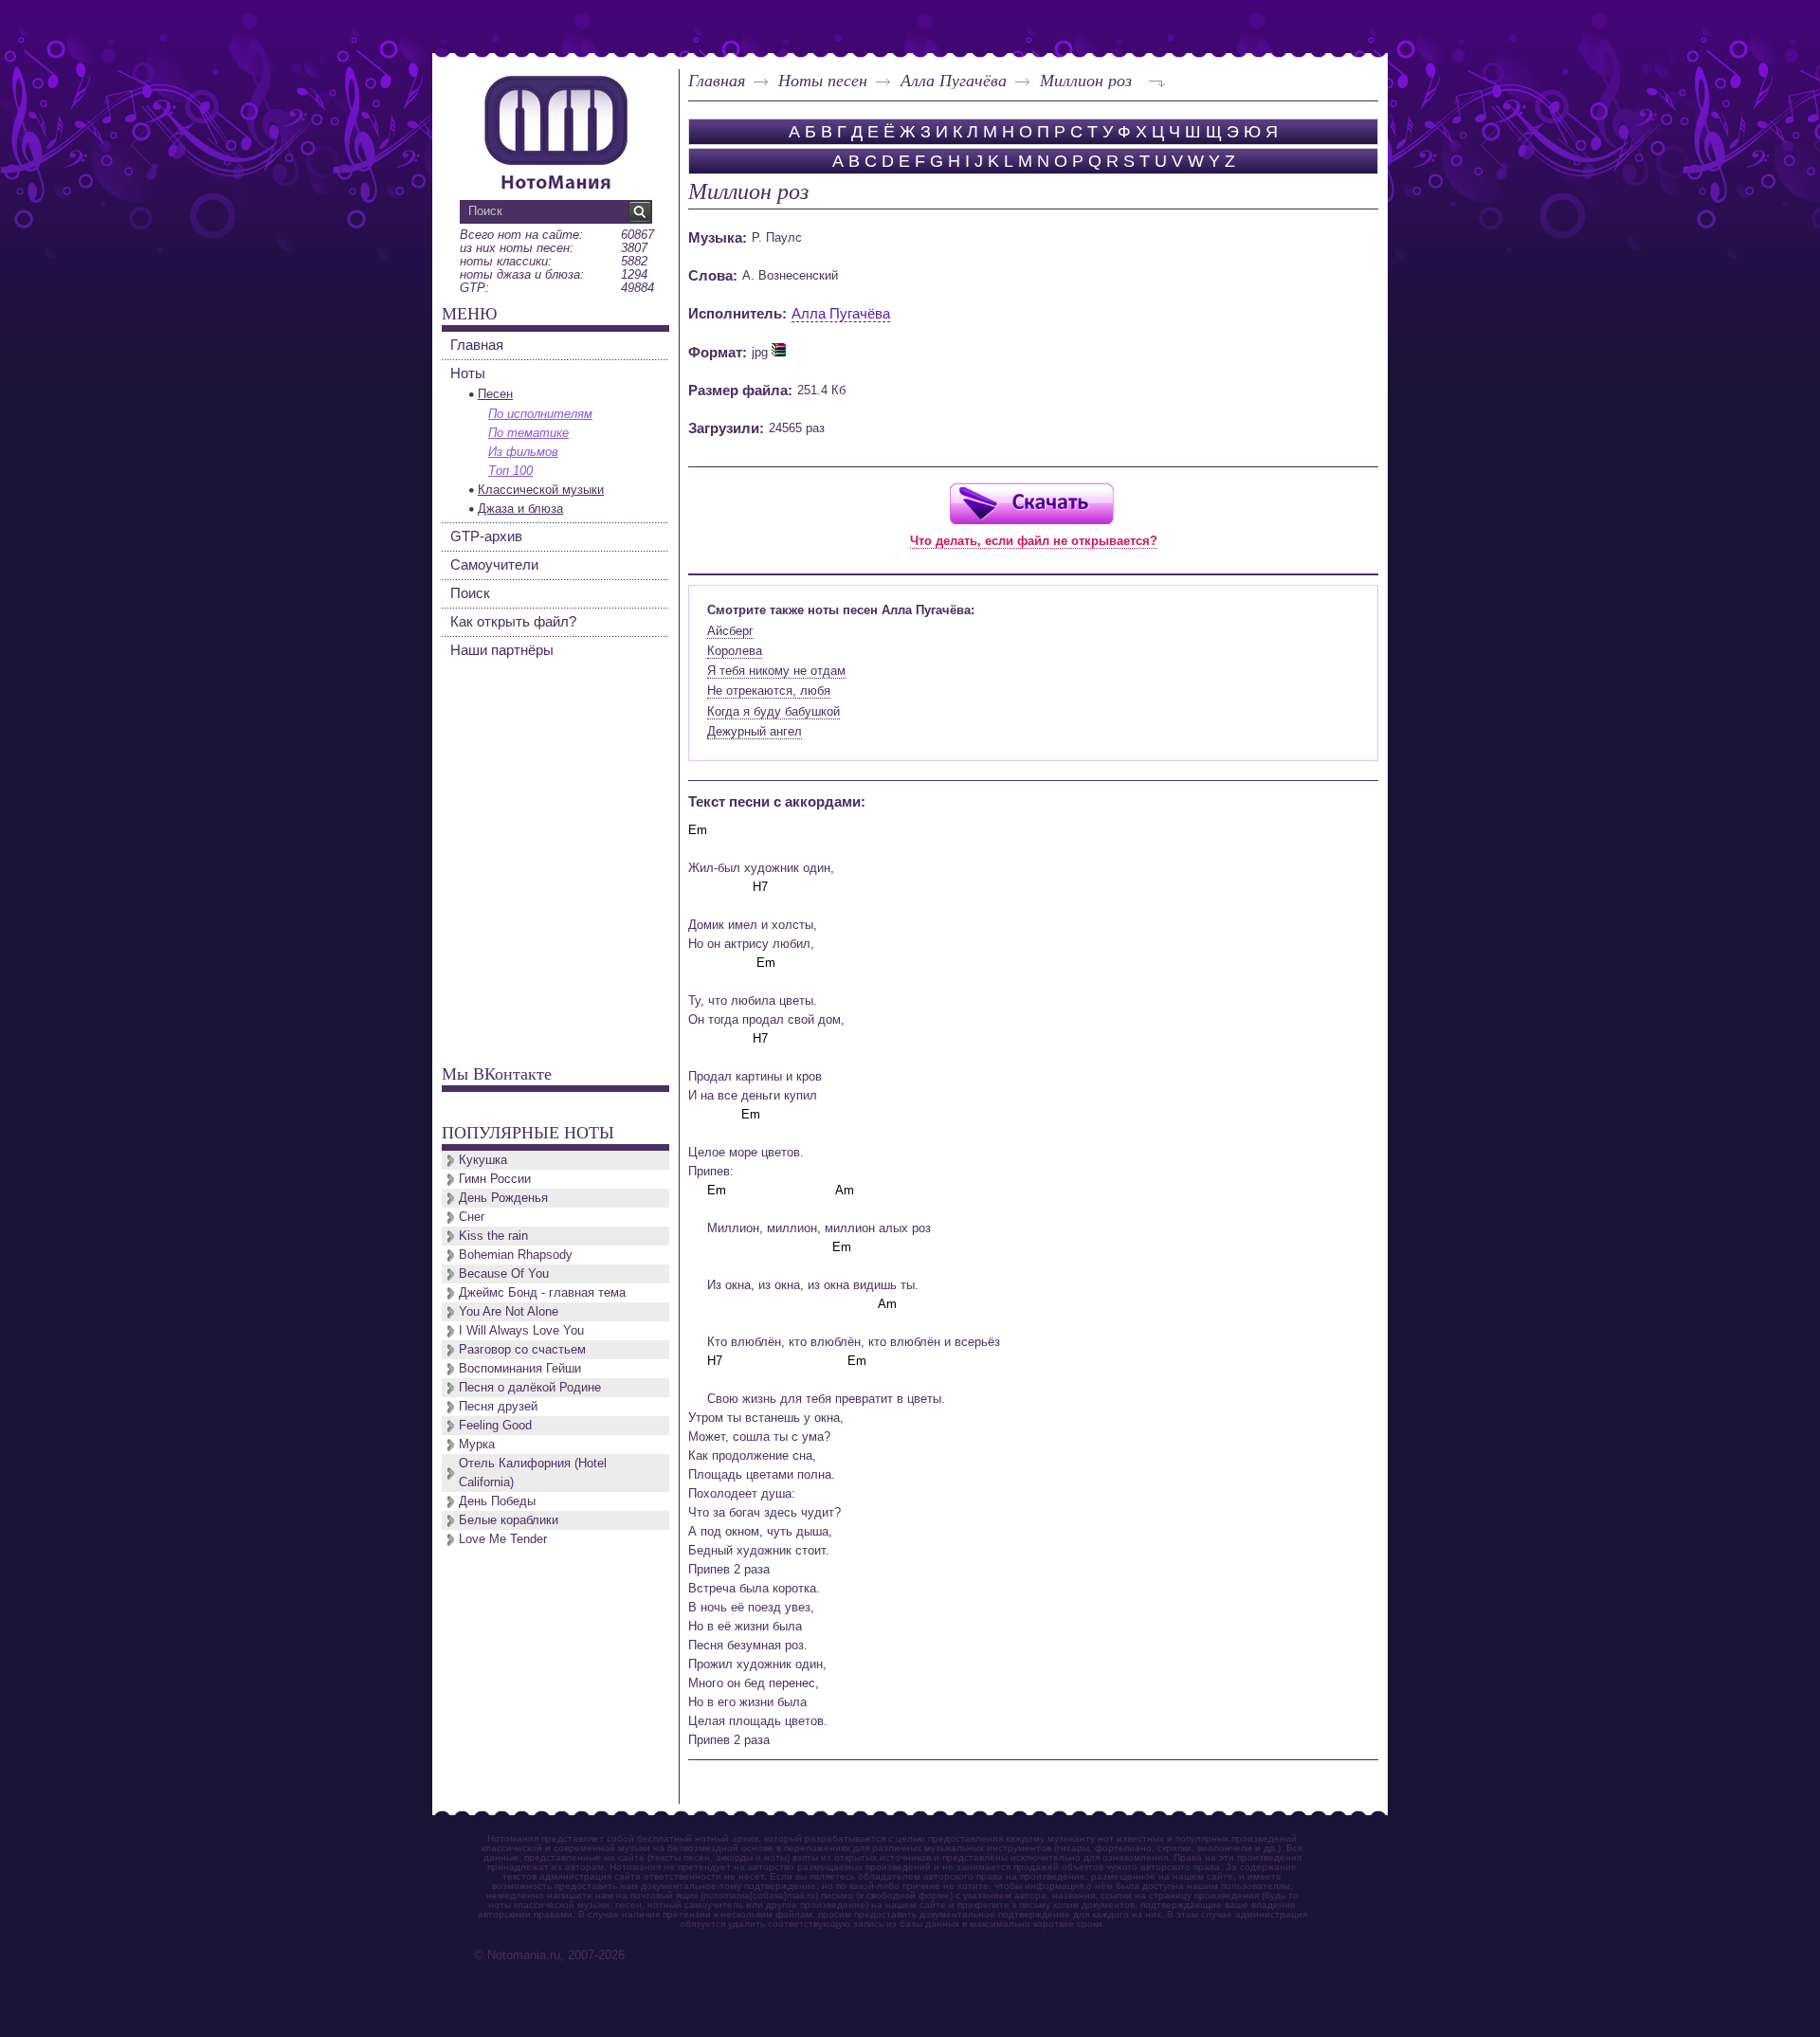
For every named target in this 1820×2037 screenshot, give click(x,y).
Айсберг (730, 631)
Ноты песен (823, 80)
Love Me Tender (503, 1539)
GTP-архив (486, 536)
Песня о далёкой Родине (530, 1387)
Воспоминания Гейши (520, 1368)
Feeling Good (495, 1425)
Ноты (468, 373)
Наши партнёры (502, 650)
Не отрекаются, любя (769, 691)
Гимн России (495, 1179)
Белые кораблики (509, 1520)
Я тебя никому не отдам (776, 671)
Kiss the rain (493, 1236)
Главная (717, 80)
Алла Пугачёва (954, 80)
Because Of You (504, 1273)
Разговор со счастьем (522, 1349)
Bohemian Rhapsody (516, 1255)
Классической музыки (541, 490)
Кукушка (483, 1160)
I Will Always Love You (521, 1330)
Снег (472, 1217)
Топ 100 (510, 471)
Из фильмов (523, 452)
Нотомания (555, 130)
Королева (735, 651)
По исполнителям (540, 414)
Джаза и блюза (520, 509)
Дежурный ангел (755, 731)
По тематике (528, 433)
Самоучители (494, 564)
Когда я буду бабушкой (773, 711)
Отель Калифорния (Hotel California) (533, 1473)
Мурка (477, 1444)
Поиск (470, 593)
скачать (1031, 503)
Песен (495, 394)
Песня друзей (498, 1406)
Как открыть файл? (513, 621)
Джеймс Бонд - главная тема (542, 1292)
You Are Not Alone (509, 1311)
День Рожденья (503, 1198)
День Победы (497, 1501)
